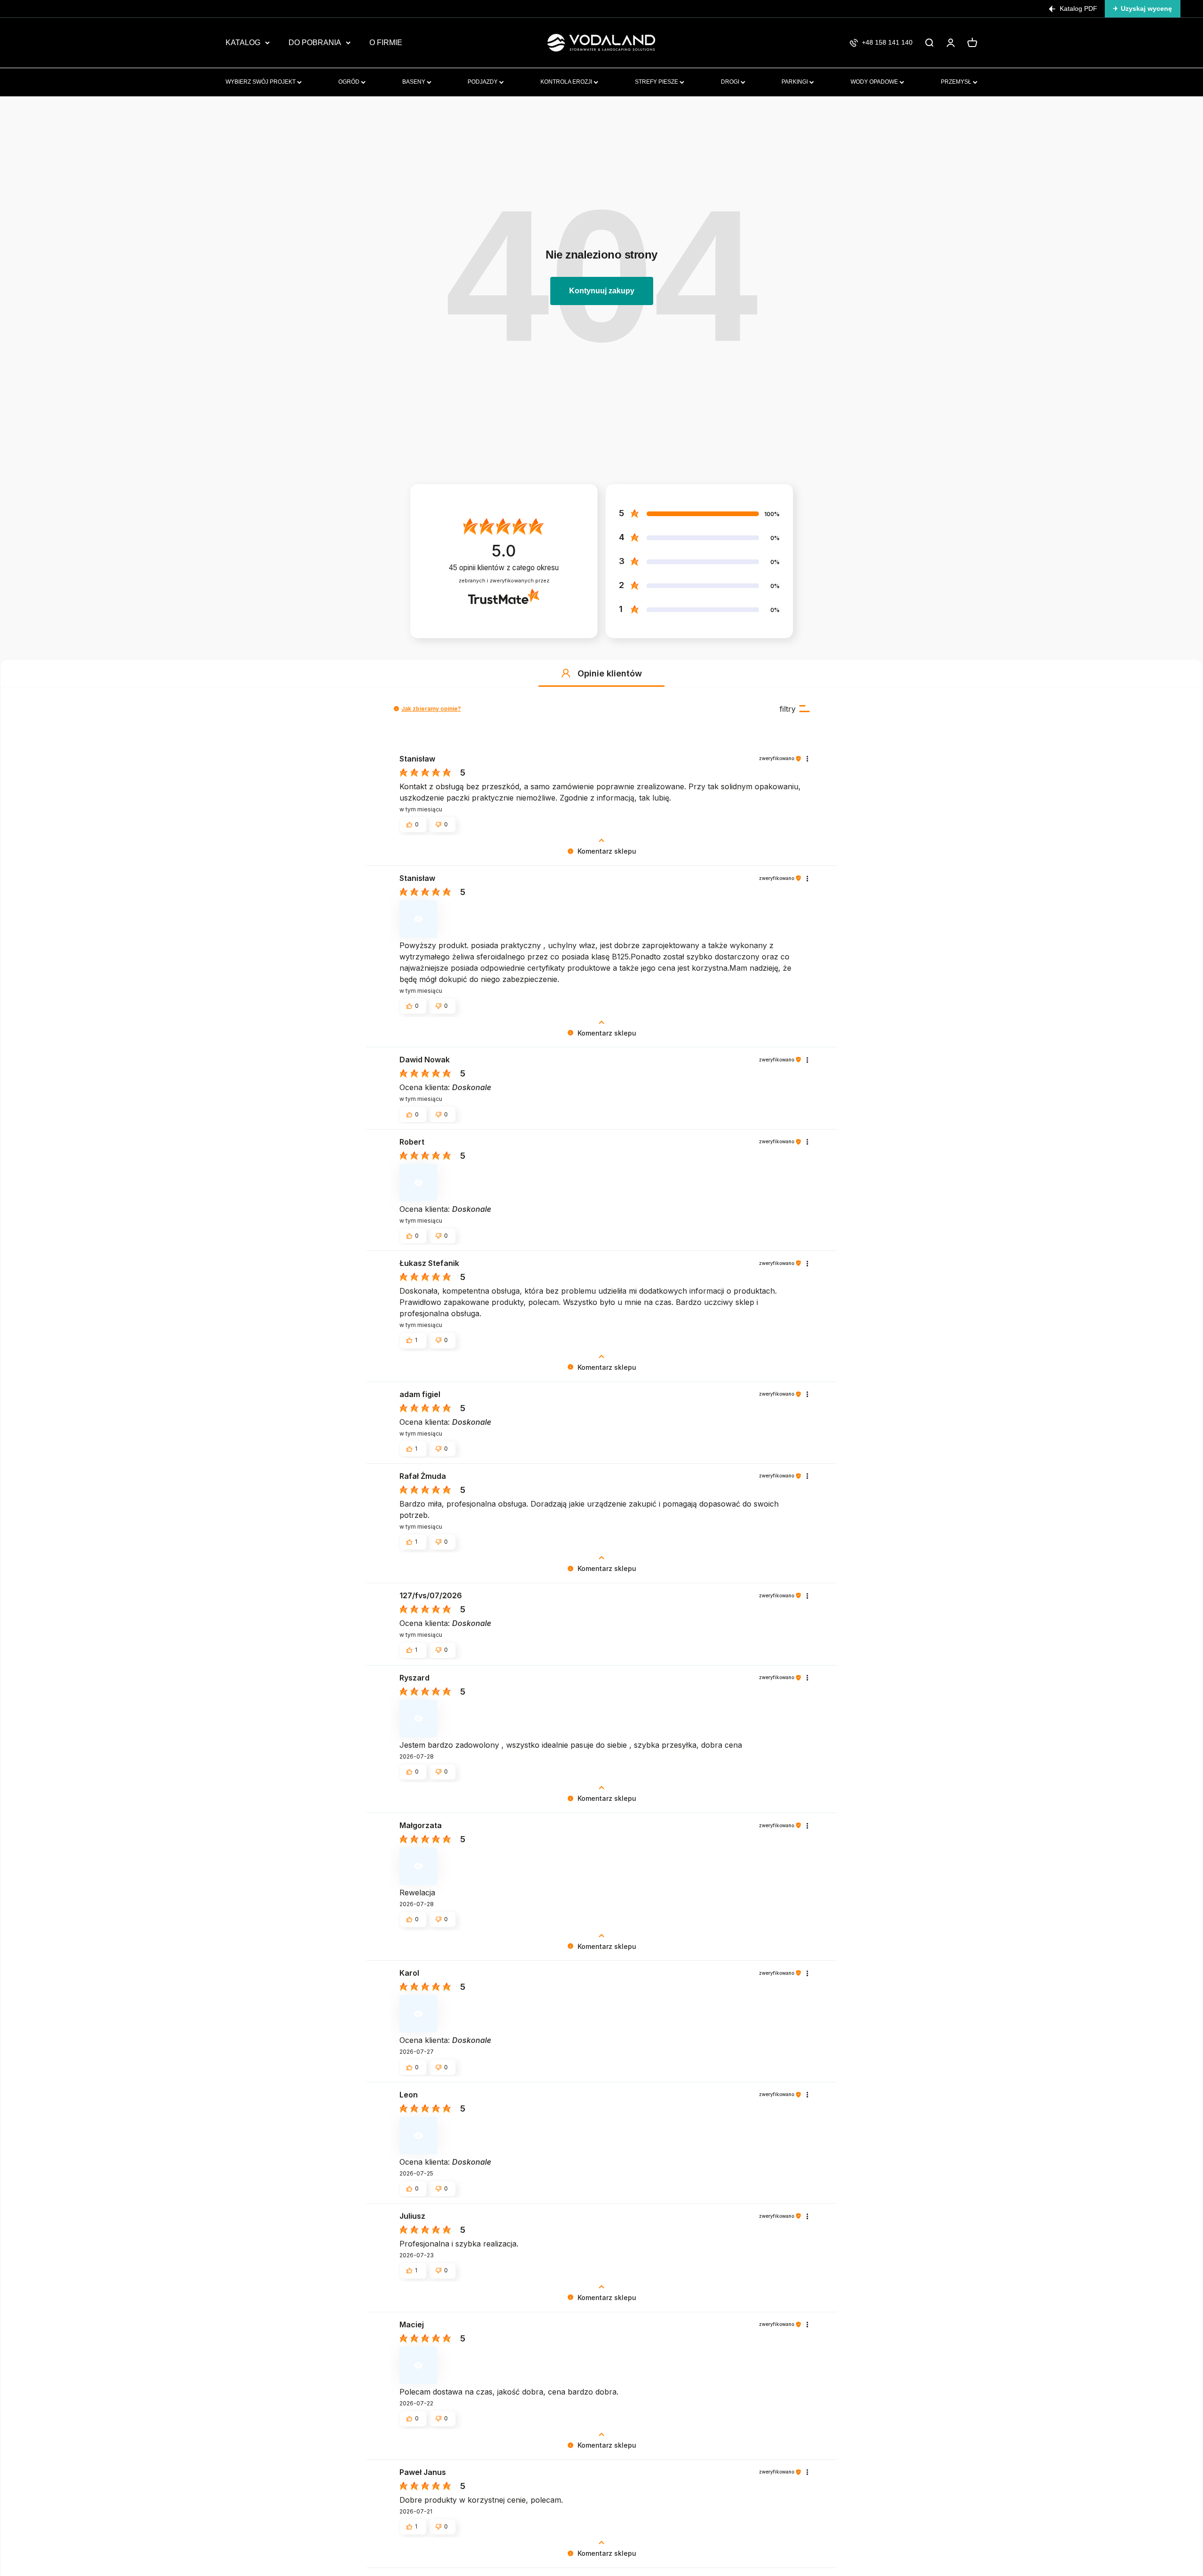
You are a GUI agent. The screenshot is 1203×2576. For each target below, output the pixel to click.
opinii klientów (504, 568)
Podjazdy (483, 82)
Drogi (731, 82)
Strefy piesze (657, 82)
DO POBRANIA (315, 43)
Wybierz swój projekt (261, 82)
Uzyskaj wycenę (1146, 8)
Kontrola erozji (567, 82)
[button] (566, 673)
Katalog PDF (1078, 8)
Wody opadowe (875, 82)
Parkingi (795, 82)
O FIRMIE (386, 43)
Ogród (350, 82)
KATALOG (243, 43)
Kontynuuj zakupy (602, 291)
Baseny (414, 82)
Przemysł (957, 82)
